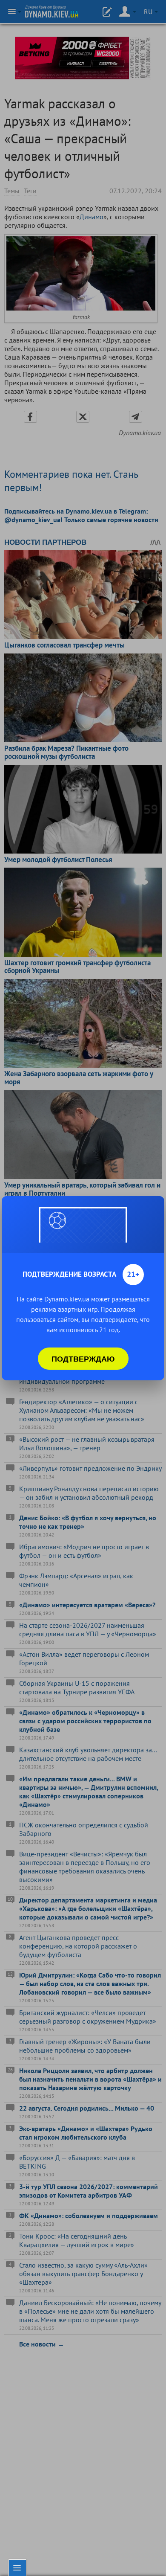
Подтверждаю (83, 1359)
